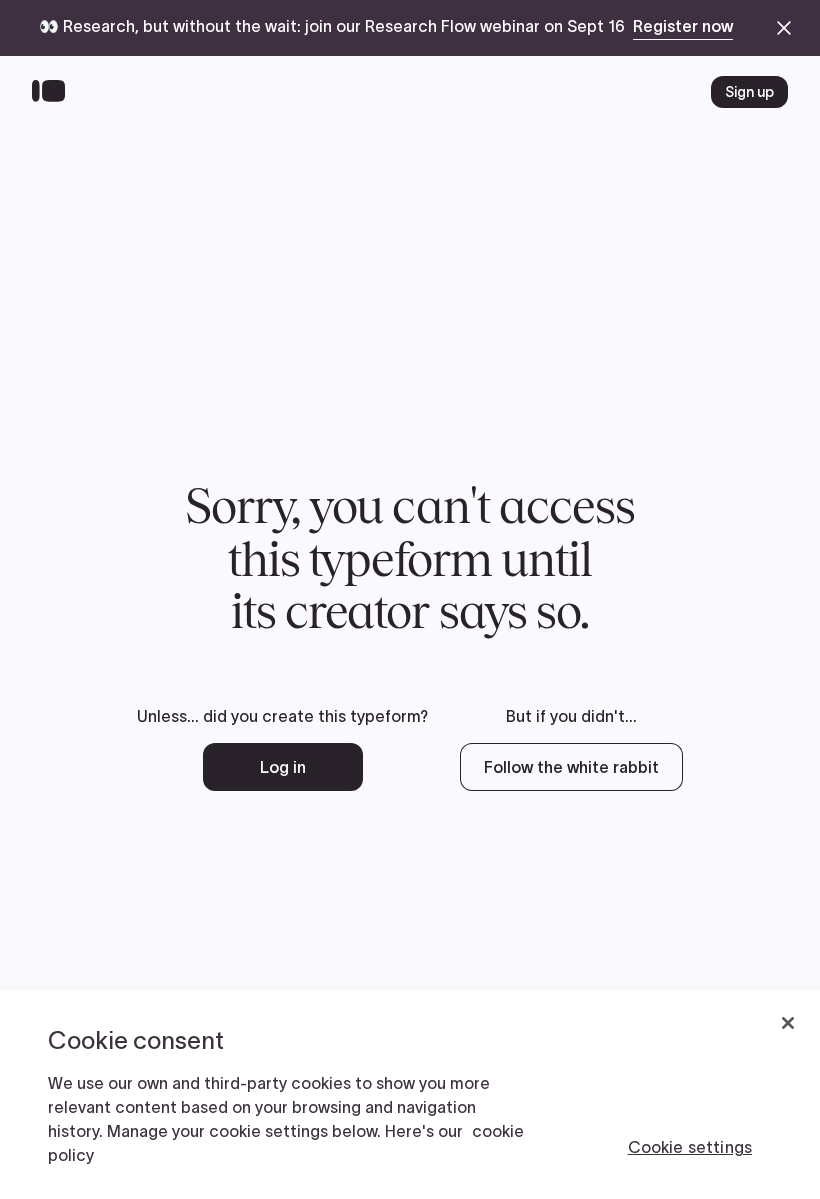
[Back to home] (53, 92)
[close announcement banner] (784, 28)
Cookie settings (690, 1147)
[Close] (788, 1023)
